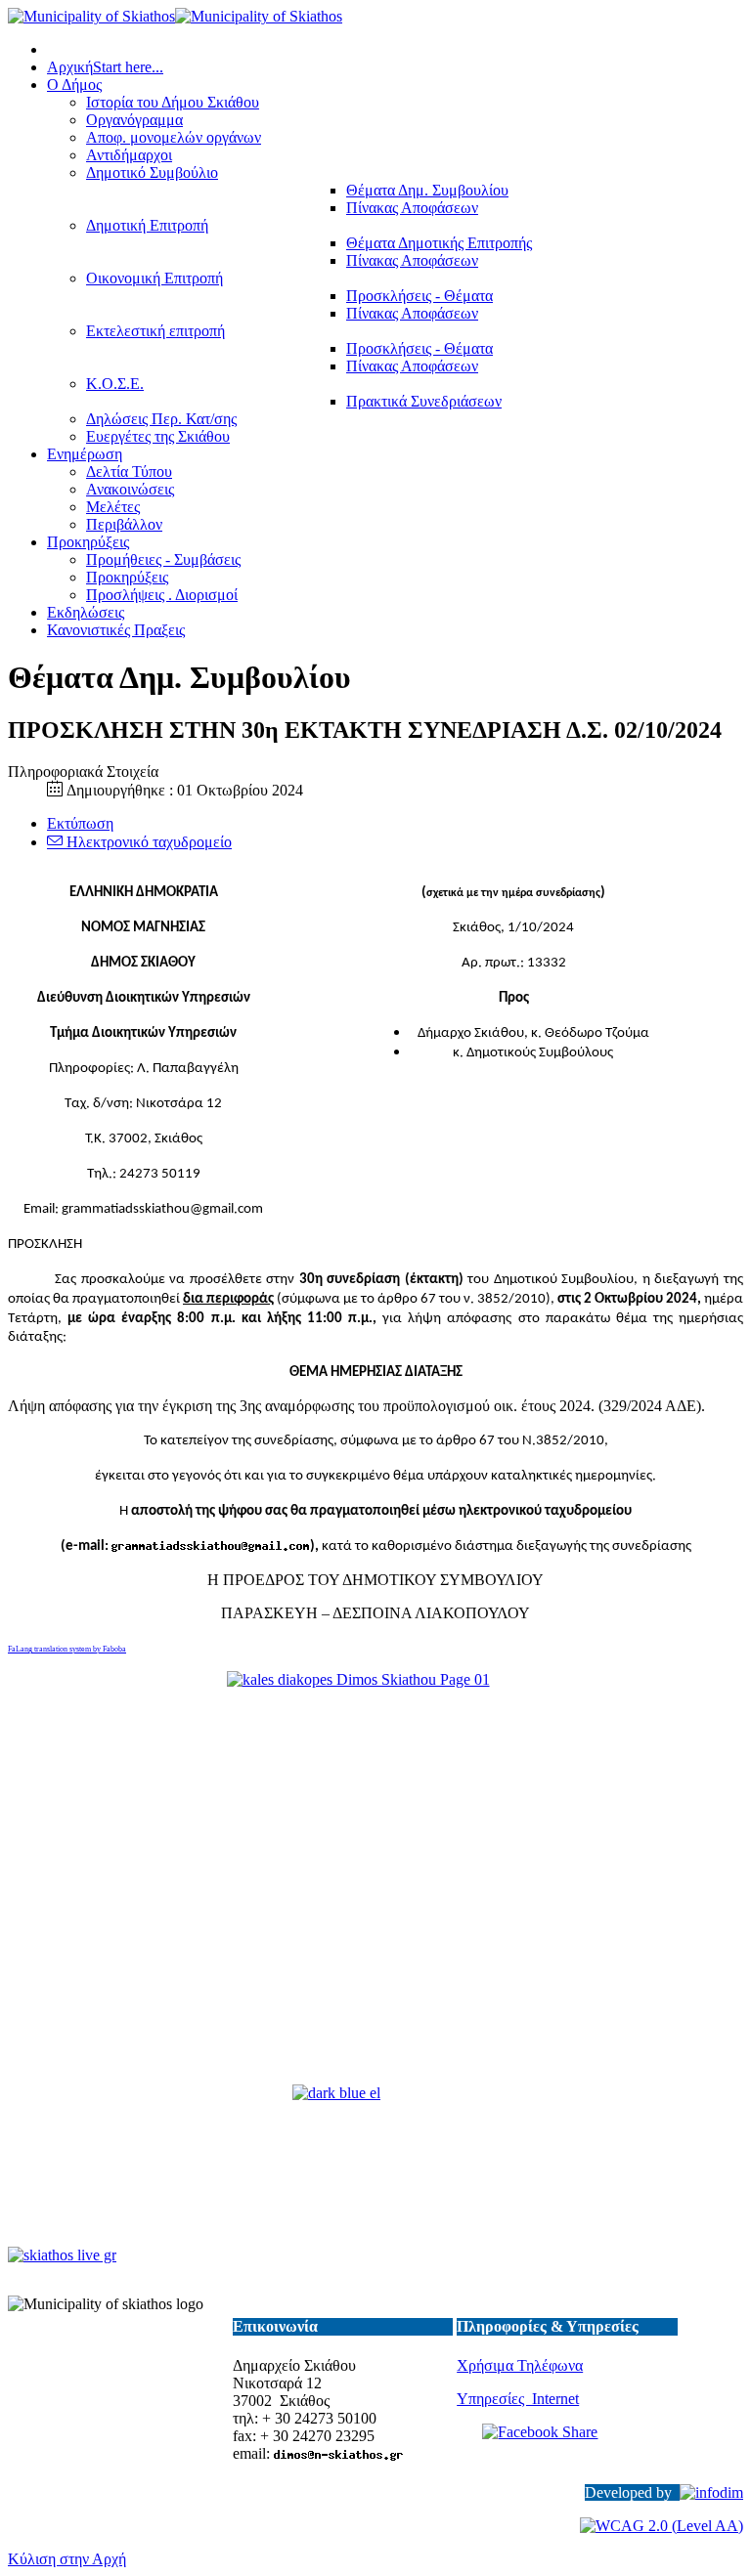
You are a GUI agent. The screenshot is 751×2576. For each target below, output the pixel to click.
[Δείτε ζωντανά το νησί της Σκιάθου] (62, 2255)
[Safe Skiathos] (375, 1880)
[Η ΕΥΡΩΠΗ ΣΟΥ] (375, 2168)
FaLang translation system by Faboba (67, 1649)
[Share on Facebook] (567, 2446)
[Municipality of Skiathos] (175, 16)
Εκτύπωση (80, 823)
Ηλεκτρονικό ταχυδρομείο (147, 842)
